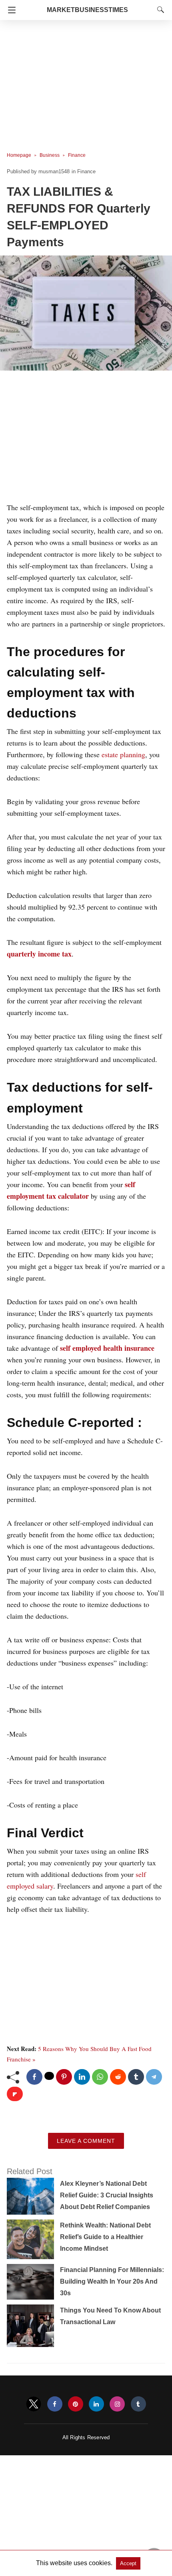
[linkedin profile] (96, 2404)
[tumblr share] (136, 2077)
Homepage (19, 155)
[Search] (159, 10)
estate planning (123, 754)
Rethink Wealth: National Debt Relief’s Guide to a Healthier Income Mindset (105, 2237)
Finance (77, 155)
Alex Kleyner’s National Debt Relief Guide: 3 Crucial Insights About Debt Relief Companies (107, 2195)
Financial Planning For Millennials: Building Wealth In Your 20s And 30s (112, 2281)
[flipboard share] (15, 2094)
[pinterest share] (64, 2077)
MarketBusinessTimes (87, 10)
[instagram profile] (117, 2404)
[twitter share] (49, 2076)
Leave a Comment (86, 2141)
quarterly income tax (39, 954)
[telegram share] (154, 2077)
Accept (128, 2563)
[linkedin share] (82, 2077)
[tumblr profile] (138, 2404)
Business (50, 155)
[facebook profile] (55, 2404)
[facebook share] (34, 2077)
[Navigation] (10, 10)
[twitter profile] (34, 2404)
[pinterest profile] (76, 2404)
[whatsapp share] (100, 2077)
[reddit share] (118, 2077)
